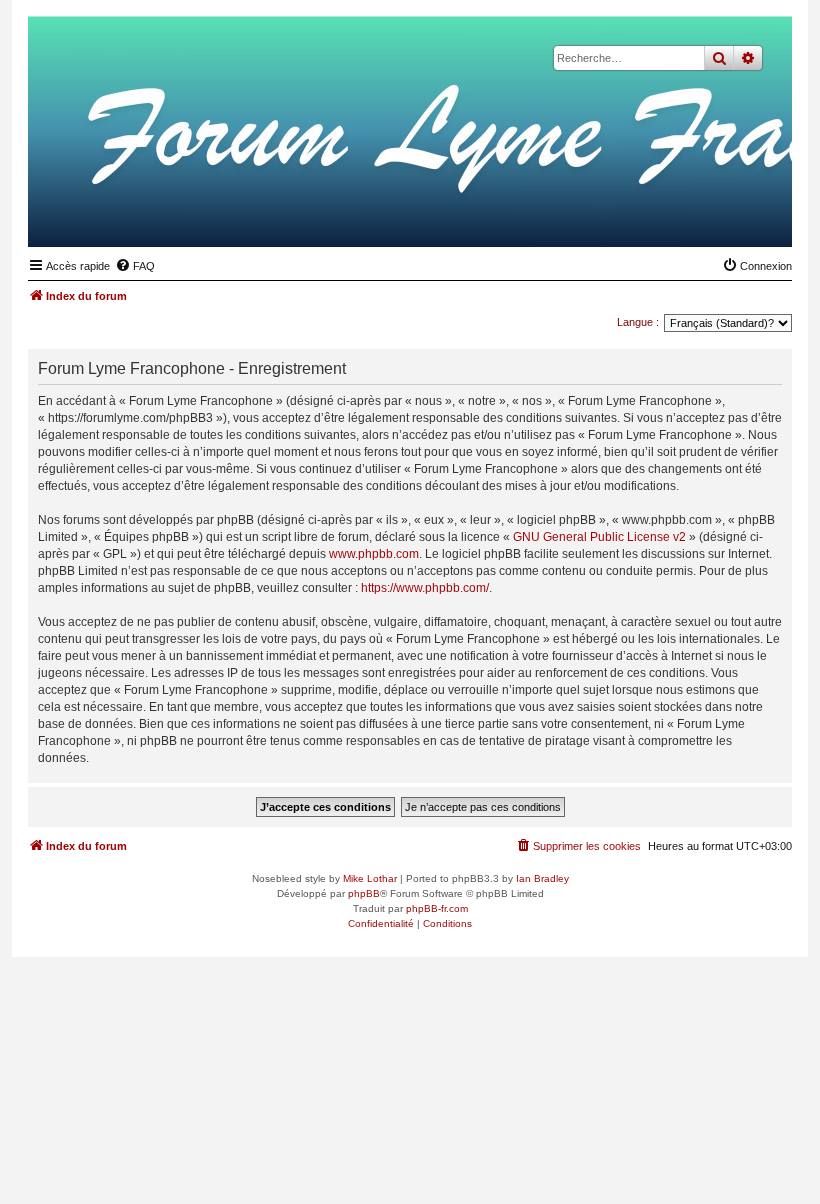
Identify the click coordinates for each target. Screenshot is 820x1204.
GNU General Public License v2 (599, 537)
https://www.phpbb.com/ (425, 588)
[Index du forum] (679, 216)
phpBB (364, 893)
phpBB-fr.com (437, 908)
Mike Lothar (370, 878)
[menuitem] (135, 266)
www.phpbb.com (374, 554)
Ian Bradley (542, 878)
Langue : (638, 322)
